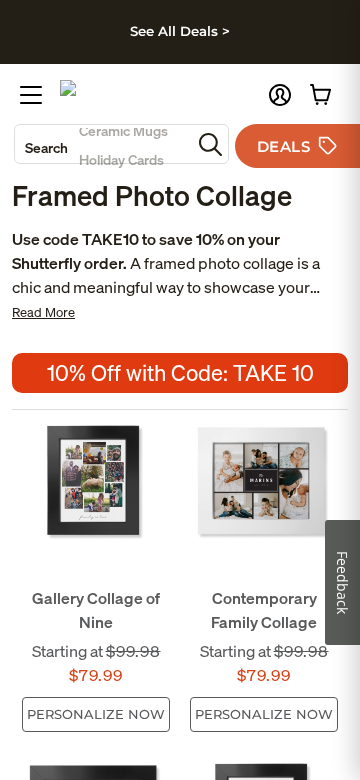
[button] (280, 95)
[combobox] (103, 144)
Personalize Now (96, 714)
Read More (43, 312)
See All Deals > (180, 31)
